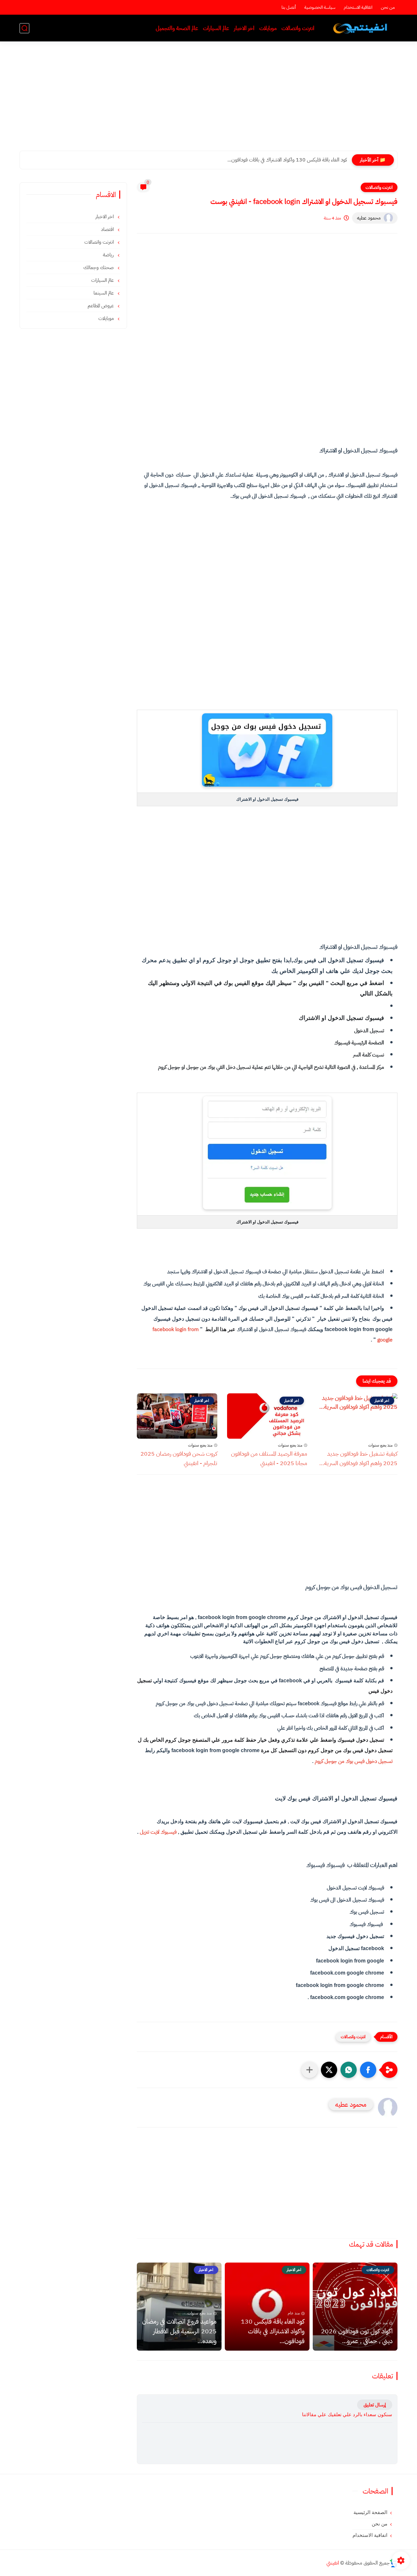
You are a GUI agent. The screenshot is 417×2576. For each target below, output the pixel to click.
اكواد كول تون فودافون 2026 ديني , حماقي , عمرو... (357, 2336)
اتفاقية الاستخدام (358, 7)
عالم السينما (104, 293)
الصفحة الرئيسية (370, 2512)
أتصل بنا (289, 7)
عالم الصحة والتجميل (177, 28)
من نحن (388, 7)
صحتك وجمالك (99, 267)
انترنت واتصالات (298, 28)
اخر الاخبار (244, 28)
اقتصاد (108, 229)
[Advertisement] (208, 100)
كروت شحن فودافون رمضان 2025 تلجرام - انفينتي (179, 1458)
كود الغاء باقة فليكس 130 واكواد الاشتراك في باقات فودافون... (287, 160)
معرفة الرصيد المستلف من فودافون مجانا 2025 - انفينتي (269, 1458)
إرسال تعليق (375, 2405)
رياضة (109, 255)
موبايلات (268, 28)
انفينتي (333, 2563)
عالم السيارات (216, 28)
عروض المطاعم (101, 306)
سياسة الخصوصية (320, 7)
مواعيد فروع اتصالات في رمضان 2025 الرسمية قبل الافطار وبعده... (179, 2331)
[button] (368, 2070)
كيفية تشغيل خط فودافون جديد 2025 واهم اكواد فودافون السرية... (358, 1458)
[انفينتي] (361, 28)
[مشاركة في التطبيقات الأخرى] (309, 2070)
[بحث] (24, 28)
